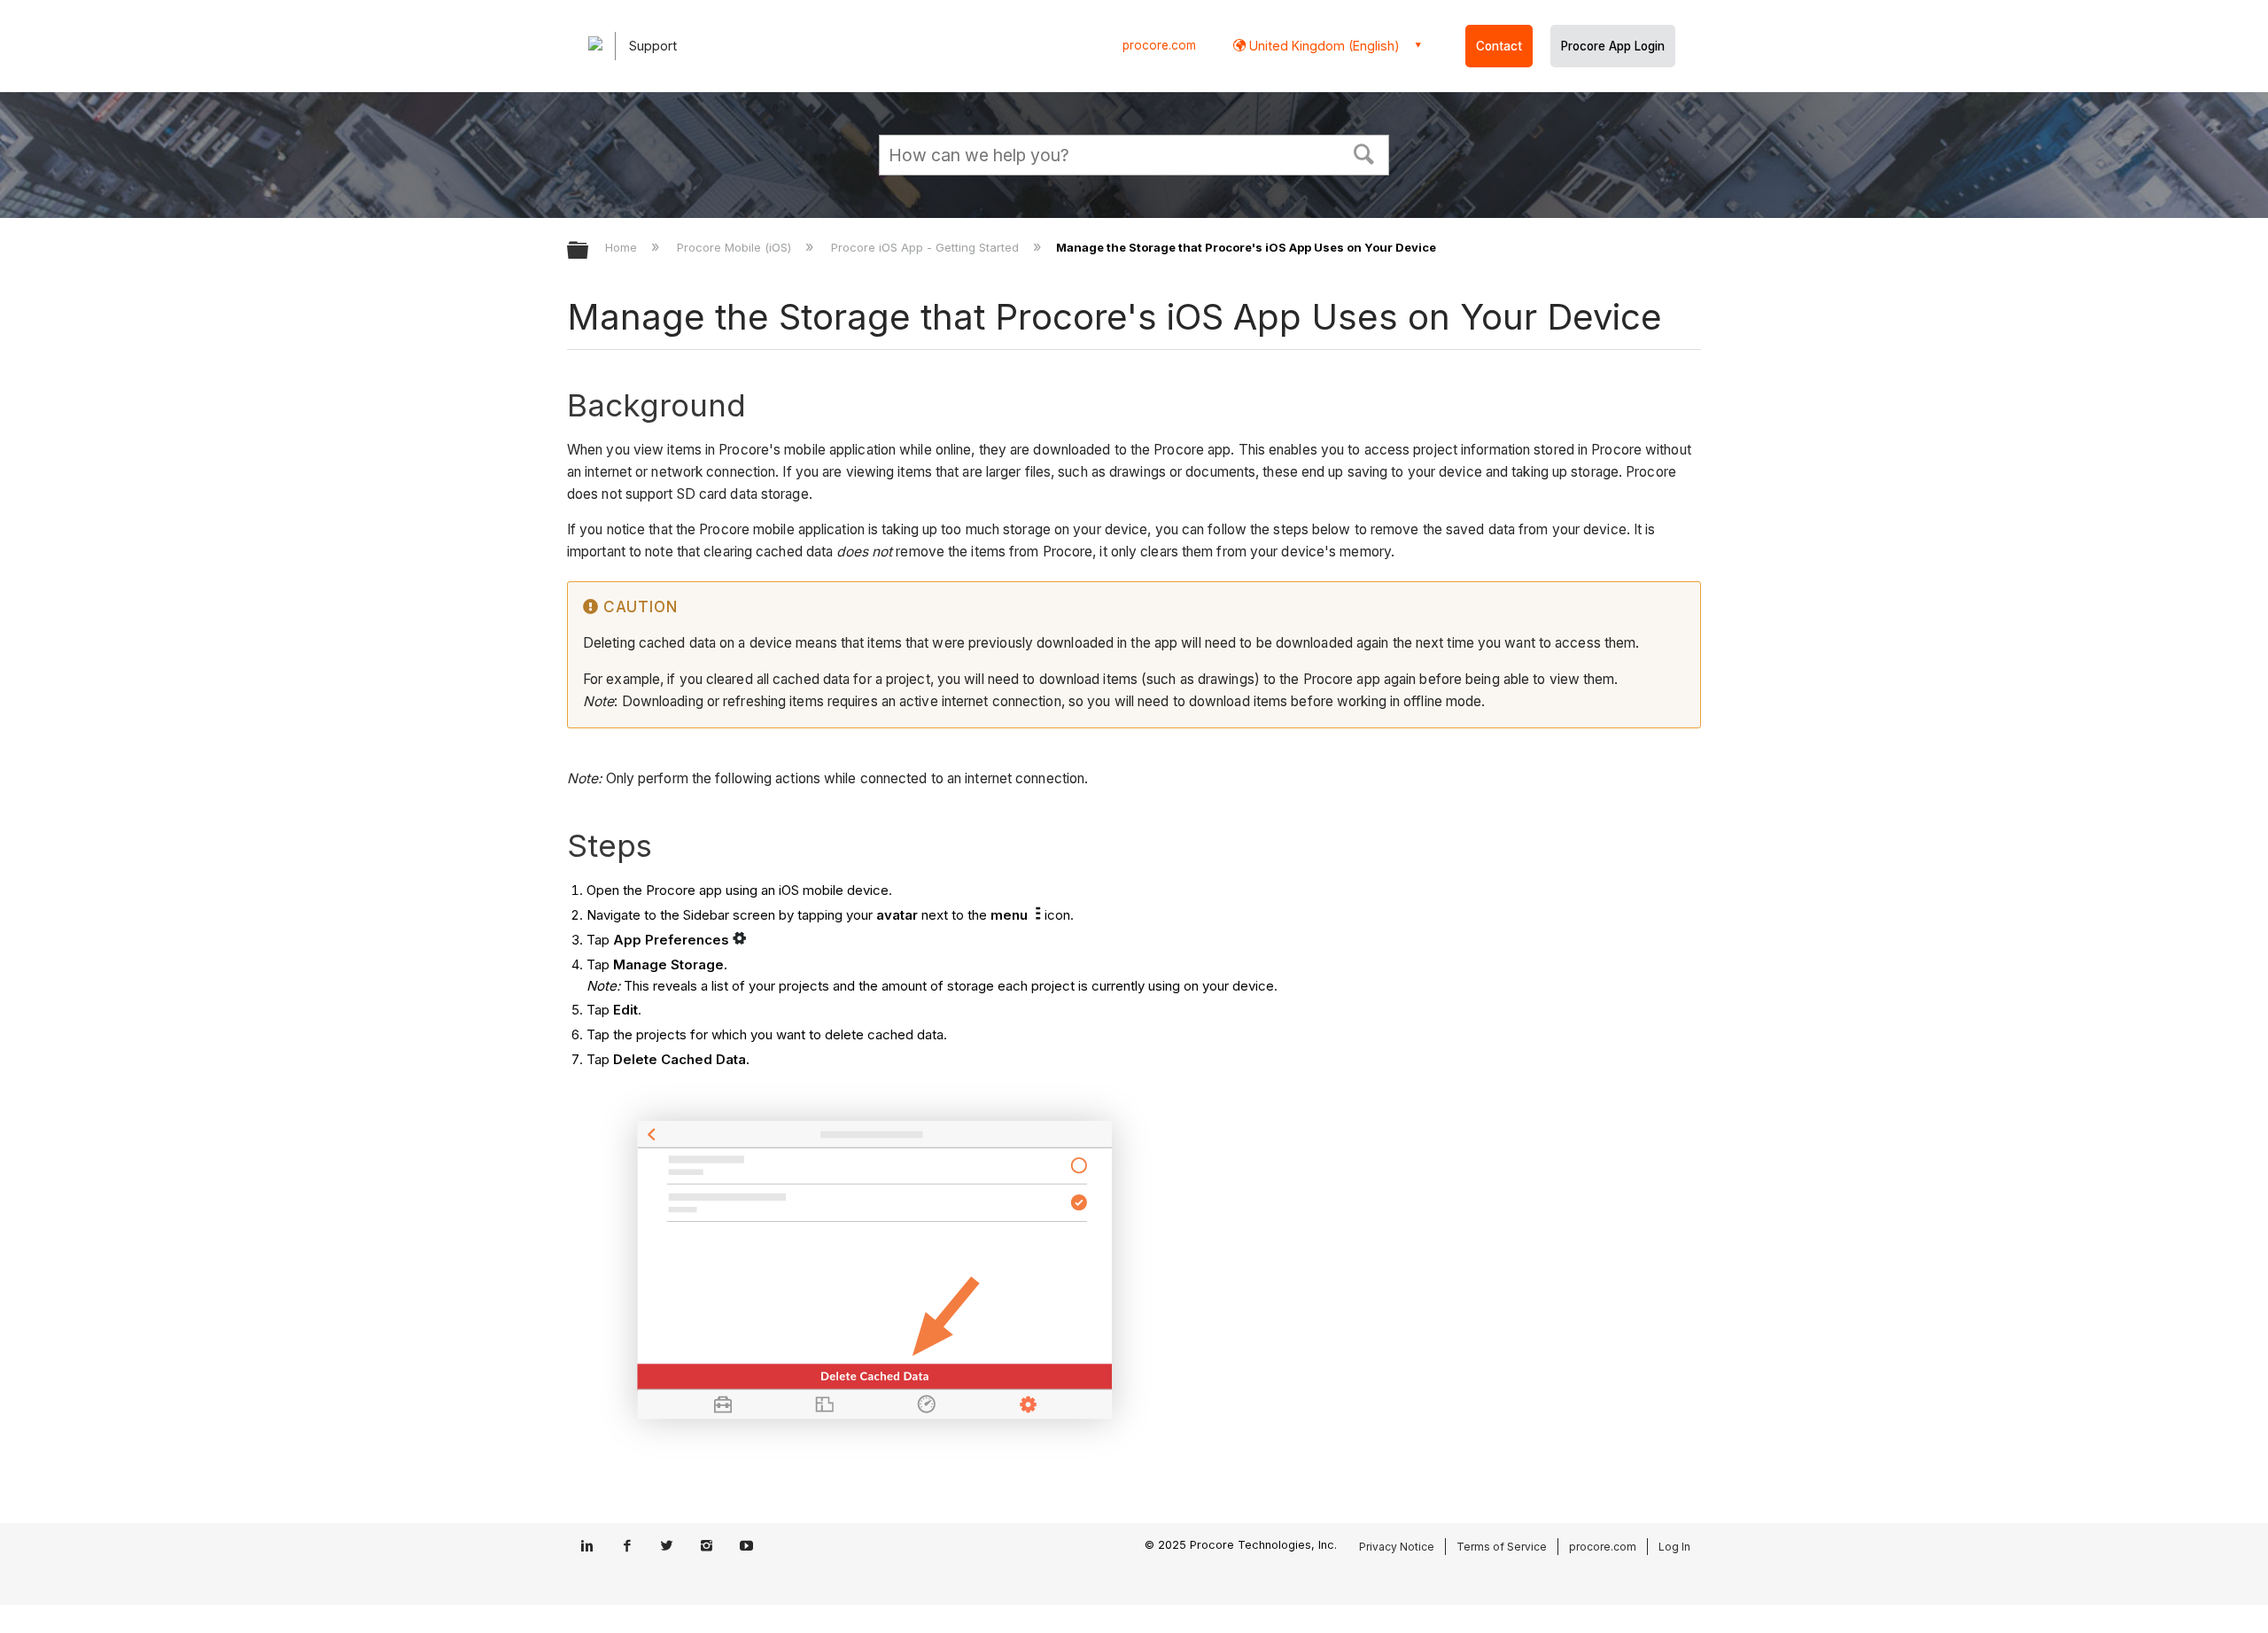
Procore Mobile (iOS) (736, 247)
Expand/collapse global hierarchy (589, 251)
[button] (1364, 152)
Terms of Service (1502, 1547)
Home (623, 247)
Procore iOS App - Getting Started (927, 247)
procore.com (1159, 45)
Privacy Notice (1397, 1547)
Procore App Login (1613, 46)
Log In (1674, 1547)
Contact (1499, 46)
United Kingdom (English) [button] (1323, 46)
